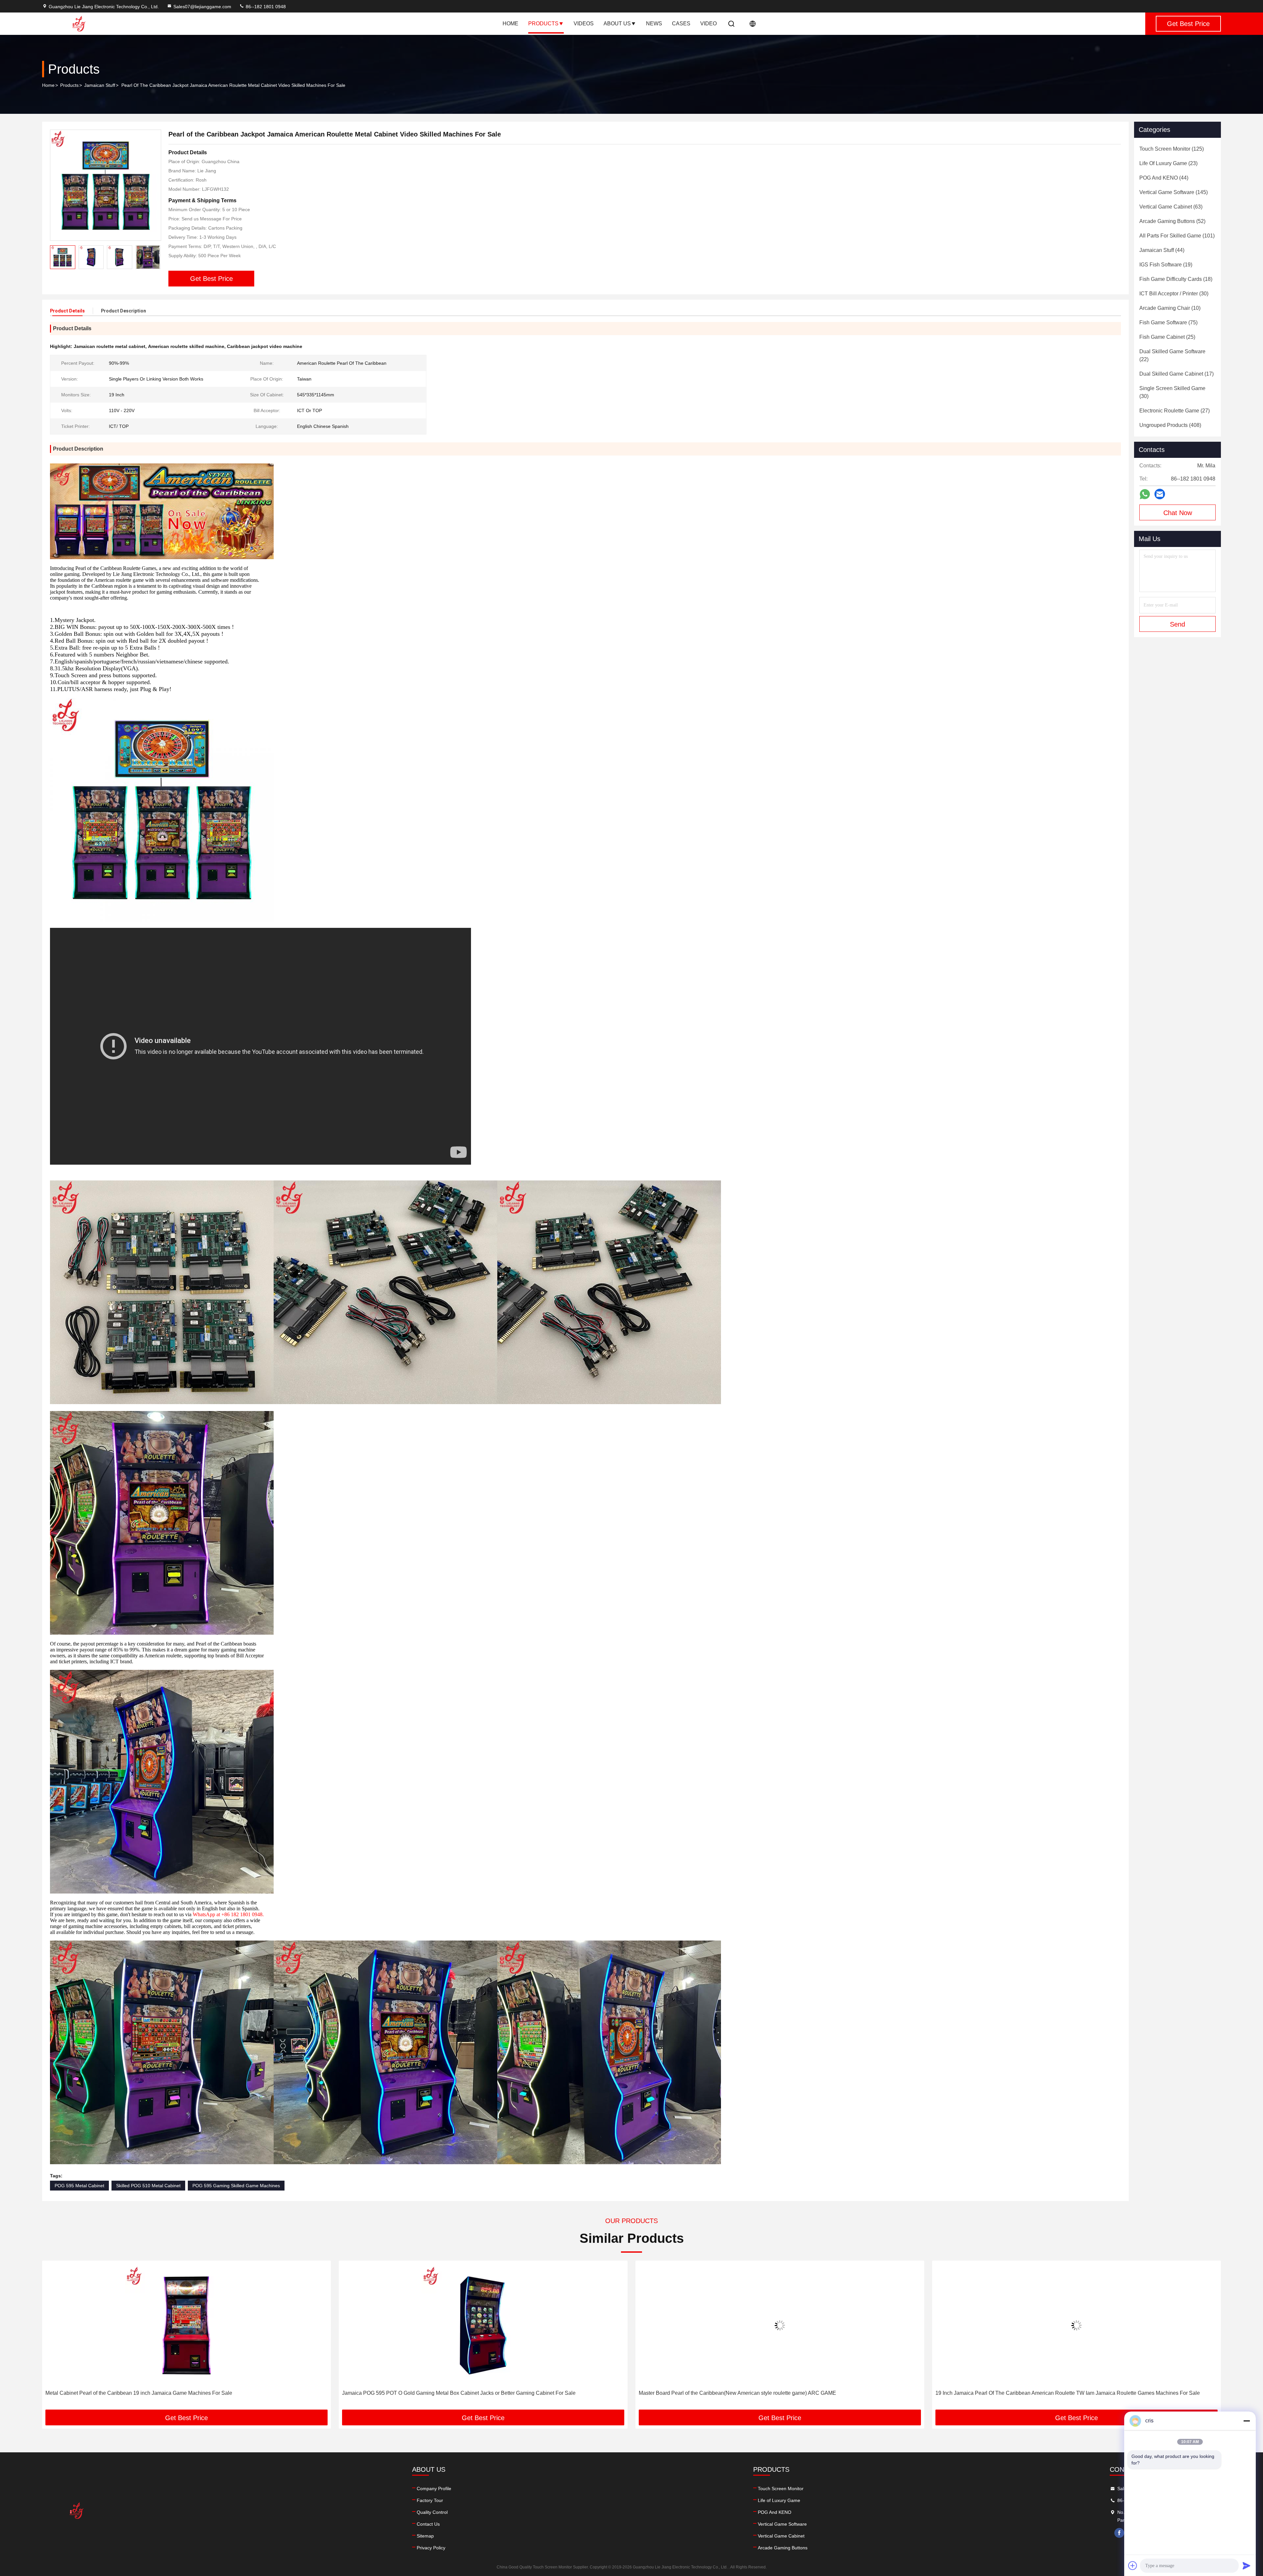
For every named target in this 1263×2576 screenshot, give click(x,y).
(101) (1177, 236)
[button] (156, 257)
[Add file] (1133, 2565)
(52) (1172, 221)
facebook (1119, 2533)
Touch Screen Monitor (781, 2489)
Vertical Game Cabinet (781, 2536)
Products (543, 24)
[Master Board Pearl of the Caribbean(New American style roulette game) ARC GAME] (186, 2325)
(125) (1172, 149)
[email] (1160, 494)
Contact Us (428, 2524)
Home (510, 24)
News (654, 24)
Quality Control (432, 2512)
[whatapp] (1145, 494)
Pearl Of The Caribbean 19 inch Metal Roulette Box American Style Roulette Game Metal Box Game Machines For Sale (1075, 2393)
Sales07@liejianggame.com (202, 7)
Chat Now (1178, 513)
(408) (1170, 425)
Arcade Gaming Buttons (783, 2548)
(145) (1174, 192)
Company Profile (434, 2489)
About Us (617, 24)
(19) (1166, 265)
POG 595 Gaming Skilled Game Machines (236, 2186)
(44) (1164, 178)
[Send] (1247, 2565)
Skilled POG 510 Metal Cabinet (148, 2186)
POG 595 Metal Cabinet (79, 2186)
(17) (1176, 374)
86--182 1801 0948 (265, 7)
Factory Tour (430, 2500)
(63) (1171, 207)
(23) (1168, 163)
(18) (1176, 279)
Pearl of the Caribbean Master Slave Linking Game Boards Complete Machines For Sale (742, 2393)
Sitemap (425, 2536)
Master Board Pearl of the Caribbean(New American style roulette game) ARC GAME (144, 2393)
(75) (1168, 322)
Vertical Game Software (782, 2524)
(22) (1172, 355)
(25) (1167, 337)
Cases (681, 24)
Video (708, 24)
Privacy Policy (431, 2548)
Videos (584, 24)
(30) (1174, 294)
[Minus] (1247, 2421)
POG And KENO (775, 2512)
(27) (1175, 411)
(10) (1170, 308)
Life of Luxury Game (779, 2500)
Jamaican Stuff (100, 85)
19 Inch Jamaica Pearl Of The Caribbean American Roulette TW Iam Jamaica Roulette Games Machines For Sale (474, 2393)
